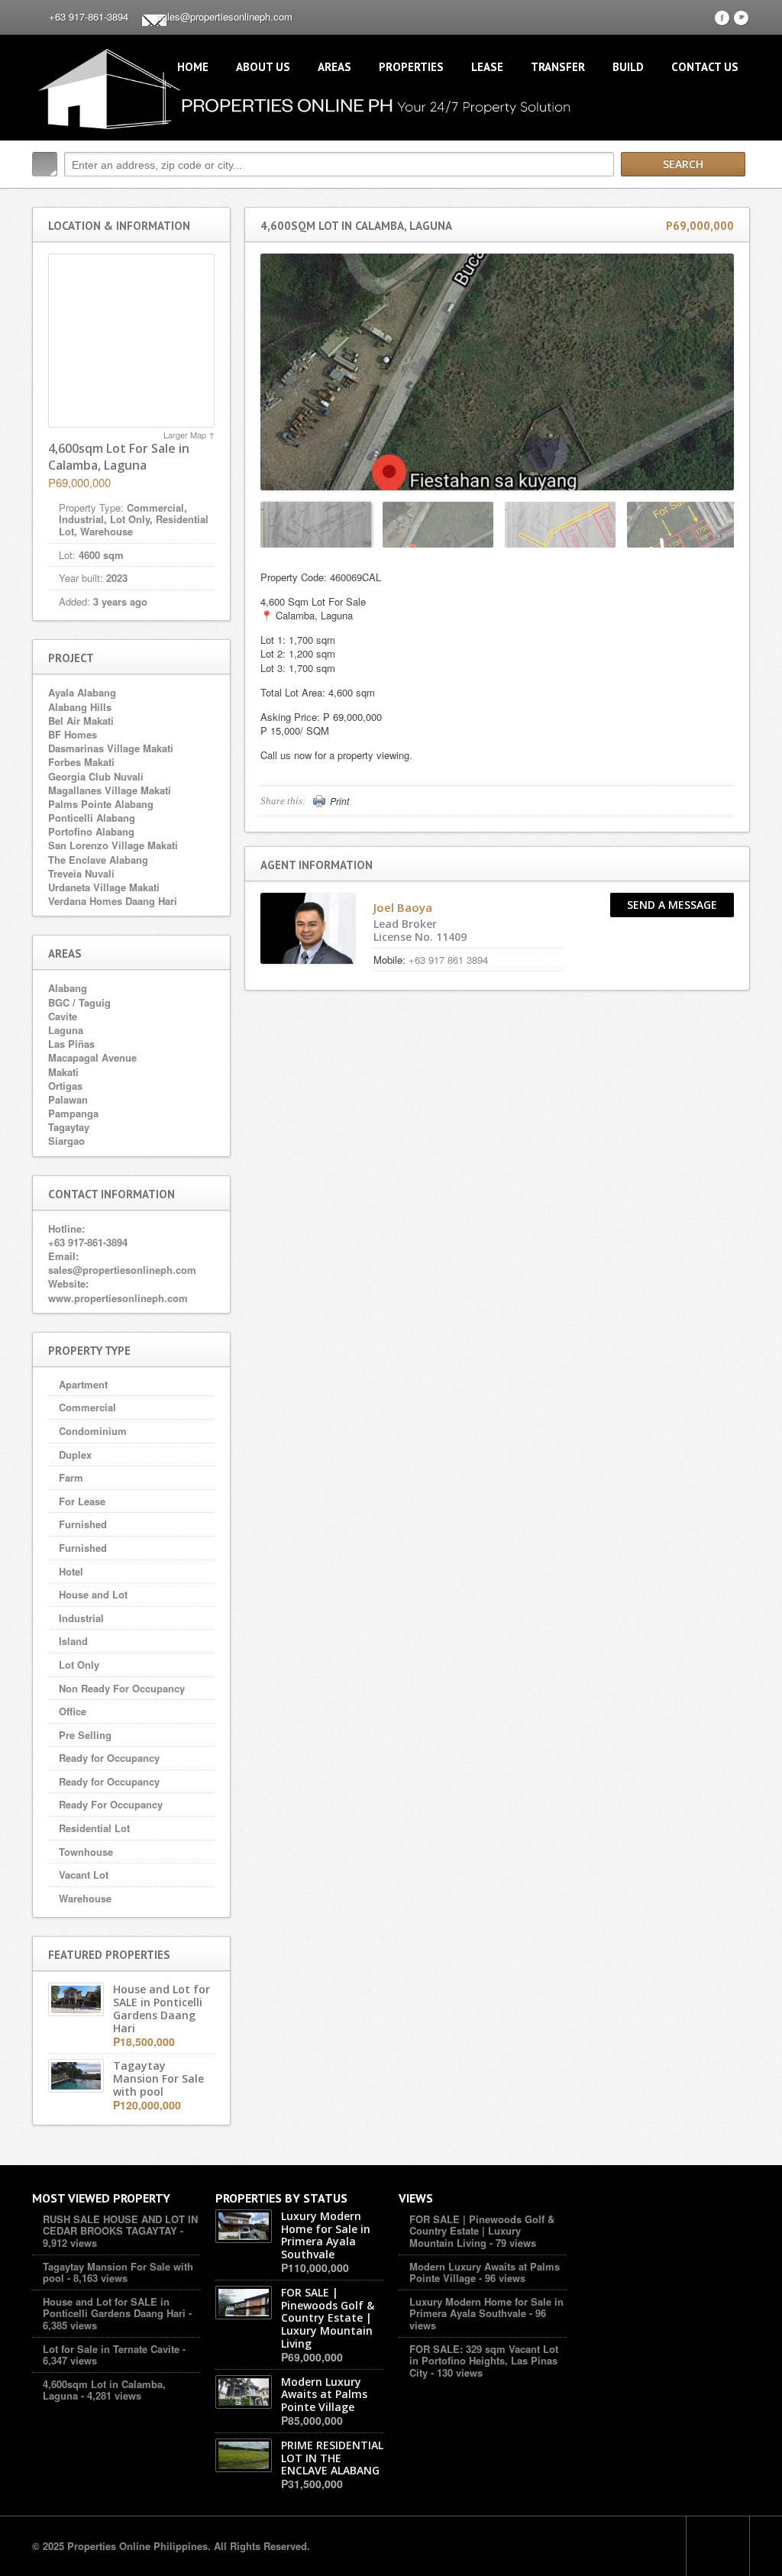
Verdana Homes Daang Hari (113, 901)
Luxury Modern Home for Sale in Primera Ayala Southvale (486, 2308)
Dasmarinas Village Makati (111, 748)
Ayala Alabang (82, 692)
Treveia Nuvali (81, 873)
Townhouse (86, 1852)
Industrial (81, 1618)
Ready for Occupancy (109, 1758)
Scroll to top (718, 2546)
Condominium (93, 1431)
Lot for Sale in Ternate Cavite (111, 2349)
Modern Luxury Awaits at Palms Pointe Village (485, 2272)
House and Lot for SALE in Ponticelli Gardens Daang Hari (114, 2308)
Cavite (63, 1016)
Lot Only (79, 1665)
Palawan (68, 1099)
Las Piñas (71, 1044)
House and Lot (93, 1594)
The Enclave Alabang (98, 860)
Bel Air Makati (81, 721)
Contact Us (705, 67)
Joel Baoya (403, 907)
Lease (487, 67)
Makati (63, 1072)
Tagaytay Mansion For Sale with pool (118, 2272)
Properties (411, 67)
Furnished (83, 1524)
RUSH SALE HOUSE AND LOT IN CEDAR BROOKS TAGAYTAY (120, 2225)
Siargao (66, 1141)
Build (628, 67)
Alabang (68, 988)
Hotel (71, 1571)
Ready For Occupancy (111, 1804)
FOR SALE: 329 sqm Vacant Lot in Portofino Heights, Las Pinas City (484, 2361)
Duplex (75, 1454)
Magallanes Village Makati (110, 790)
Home (193, 67)
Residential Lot (94, 1828)
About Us (263, 67)
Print (339, 801)
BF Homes (73, 734)
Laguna (66, 1030)
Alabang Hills (80, 707)
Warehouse (85, 1898)
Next (725, 524)
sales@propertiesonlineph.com (225, 16)
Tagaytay (69, 1127)
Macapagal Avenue (92, 1057)
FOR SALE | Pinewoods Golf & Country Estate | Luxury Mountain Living (482, 2231)
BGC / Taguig (79, 1002)
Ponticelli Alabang (92, 818)
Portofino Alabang (91, 831)
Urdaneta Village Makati (104, 887)
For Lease (82, 1501)
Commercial (87, 1407)
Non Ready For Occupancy (122, 1688)
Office (73, 1711)
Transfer (558, 67)
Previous (270, 524)
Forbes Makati (81, 762)
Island (73, 1641)
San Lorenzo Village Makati (113, 845)
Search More (733, 197)
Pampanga (73, 1113)
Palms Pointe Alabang (101, 804)
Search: (45, 164)
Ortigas (65, 1086)
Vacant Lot (84, 1875)
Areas (334, 67)
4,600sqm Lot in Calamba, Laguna (104, 2390)
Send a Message (672, 905)
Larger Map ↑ (189, 435)
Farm (71, 1477)
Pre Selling (85, 1735)
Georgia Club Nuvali (96, 776)
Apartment (83, 1384)
